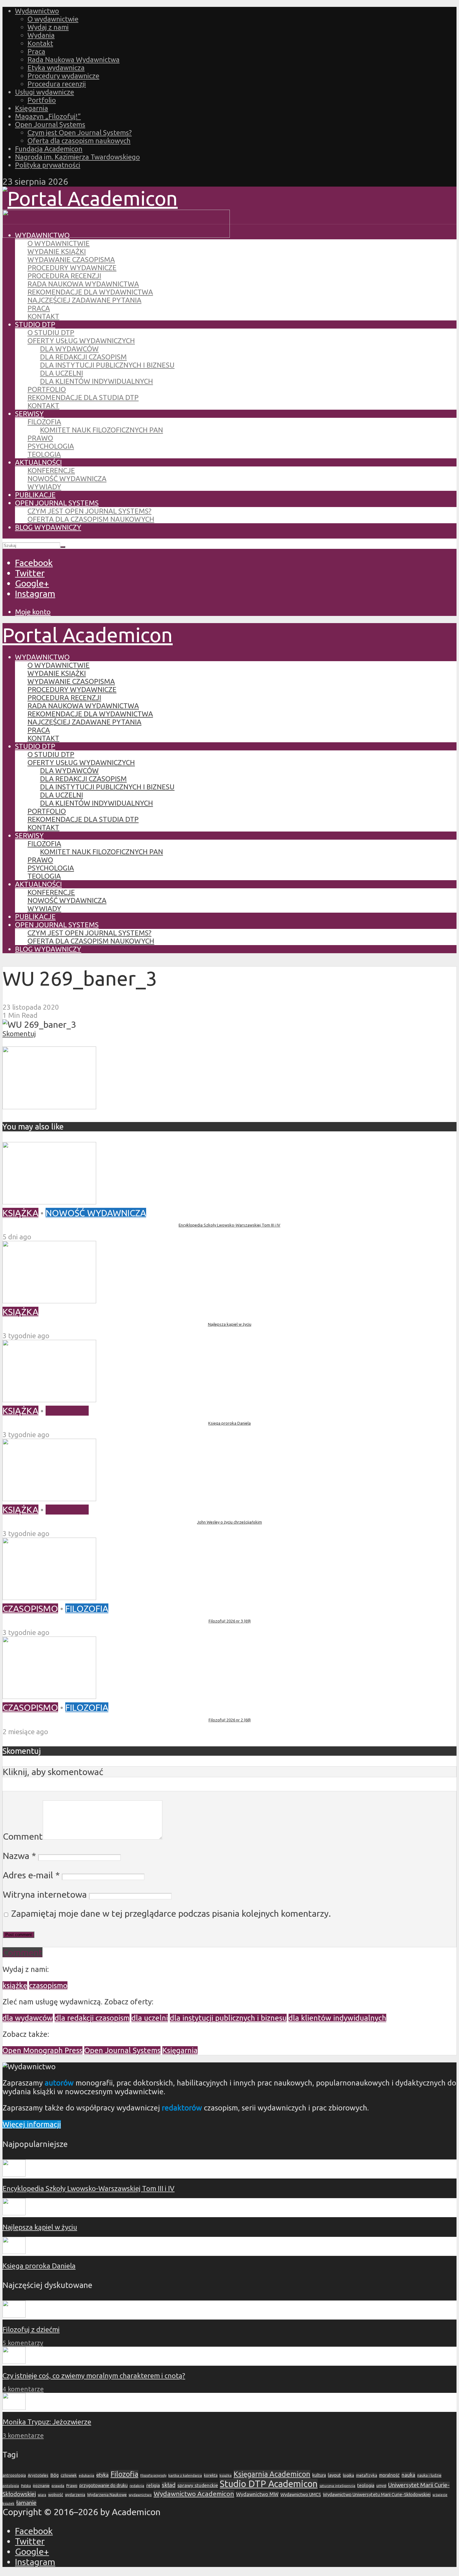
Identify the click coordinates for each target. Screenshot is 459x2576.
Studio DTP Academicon (269, 2484)
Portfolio (42, 100)
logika (348, 2475)
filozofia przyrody (153, 2476)
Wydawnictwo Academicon (194, 2494)
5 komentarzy (23, 2343)
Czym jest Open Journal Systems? (80, 132)
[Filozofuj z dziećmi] (14, 2315)
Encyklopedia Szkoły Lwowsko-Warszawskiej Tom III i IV (230, 1225)
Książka (20, 1213)
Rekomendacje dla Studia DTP (83, 397)
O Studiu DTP (51, 332)
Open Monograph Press (42, 2050)
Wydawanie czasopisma (71, 259)
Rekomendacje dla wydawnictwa (90, 292)
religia (153, 2485)
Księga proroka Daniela (230, 1423)
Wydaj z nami (48, 27)
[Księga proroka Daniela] (49, 1399)
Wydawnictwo (37, 11)
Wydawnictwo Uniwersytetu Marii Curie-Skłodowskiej (377, 2494)
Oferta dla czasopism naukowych (79, 141)
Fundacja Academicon (49, 149)
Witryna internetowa (45, 1894)
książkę (15, 1986)
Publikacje (35, 495)
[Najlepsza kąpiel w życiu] (49, 1300)
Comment (23, 1836)
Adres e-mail (31, 1875)
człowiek (69, 2475)
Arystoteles (38, 2475)
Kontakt (40, 43)
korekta (211, 2475)
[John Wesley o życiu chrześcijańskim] (49, 1498)
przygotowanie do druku (104, 2486)
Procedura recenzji (57, 84)
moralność (389, 2475)
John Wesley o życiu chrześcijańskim (230, 1522)
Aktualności (38, 462)
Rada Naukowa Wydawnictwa (74, 59)
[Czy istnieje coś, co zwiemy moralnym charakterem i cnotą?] (14, 2361)
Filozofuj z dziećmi (31, 2329)
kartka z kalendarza (185, 2475)
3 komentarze (23, 2435)
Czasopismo (30, 1608)
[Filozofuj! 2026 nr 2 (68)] (49, 1695)
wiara (42, 2495)
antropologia (14, 2475)
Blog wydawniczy (48, 527)
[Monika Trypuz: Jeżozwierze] (14, 2407)
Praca (36, 51)
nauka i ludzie (429, 2475)
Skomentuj (19, 1034)
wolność (56, 2495)
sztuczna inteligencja (337, 2486)
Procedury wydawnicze (63, 76)
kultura (319, 2475)
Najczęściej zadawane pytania (84, 300)
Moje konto (33, 612)
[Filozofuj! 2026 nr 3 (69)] (49, 1597)
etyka (102, 2475)
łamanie (26, 2503)
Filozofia (44, 422)
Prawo (40, 438)
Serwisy (29, 414)
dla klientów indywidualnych (337, 2018)
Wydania (41, 35)
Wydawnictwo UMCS (301, 2495)
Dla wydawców (69, 349)
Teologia (44, 454)
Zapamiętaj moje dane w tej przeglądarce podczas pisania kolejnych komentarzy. (171, 1913)
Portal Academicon (88, 635)
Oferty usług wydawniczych (81, 341)
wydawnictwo (140, 2495)
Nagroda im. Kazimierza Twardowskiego (77, 157)
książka (226, 2475)
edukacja (86, 2475)
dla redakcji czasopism (92, 2018)
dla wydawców (28, 2018)
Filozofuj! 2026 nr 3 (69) (230, 1621)
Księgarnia (32, 108)
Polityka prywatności (48, 165)
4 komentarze (23, 2389)
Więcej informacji (32, 2124)
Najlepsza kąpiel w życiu (230, 1324)
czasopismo (48, 1986)
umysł (381, 2486)
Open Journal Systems (50, 124)
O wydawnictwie (53, 19)
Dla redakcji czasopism (83, 357)
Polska (26, 2486)
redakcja (137, 2486)
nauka (408, 2475)
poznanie (41, 2486)
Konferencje (51, 470)
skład (169, 2485)
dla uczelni (150, 2018)
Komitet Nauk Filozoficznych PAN (101, 430)
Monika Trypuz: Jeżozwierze (47, 2422)
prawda (58, 2486)
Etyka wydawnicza (56, 68)
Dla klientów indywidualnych (96, 381)
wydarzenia (75, 2495)
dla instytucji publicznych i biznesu (228, 2018)
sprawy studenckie (198, 2485)
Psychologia (51, 446)
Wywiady (44, 487)
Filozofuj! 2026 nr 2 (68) (230, 1720)
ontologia (11, 2486)
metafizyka (367, 2475)
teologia (366, 2485)
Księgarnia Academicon (272, 2474)
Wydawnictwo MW (257, 2494)
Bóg (54, 2475)
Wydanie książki (57, 251)
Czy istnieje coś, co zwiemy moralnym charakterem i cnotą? (94, 2376)
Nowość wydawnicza (67, 478)
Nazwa (19, 1856)
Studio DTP (35, 324)
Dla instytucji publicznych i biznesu (107, 365)
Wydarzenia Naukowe (107, 2495)
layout (334, 2475)
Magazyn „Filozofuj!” (48, 116)
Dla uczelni (62, 373)
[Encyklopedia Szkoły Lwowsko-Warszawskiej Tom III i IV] (49, 1201)
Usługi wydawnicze (44, 92)
